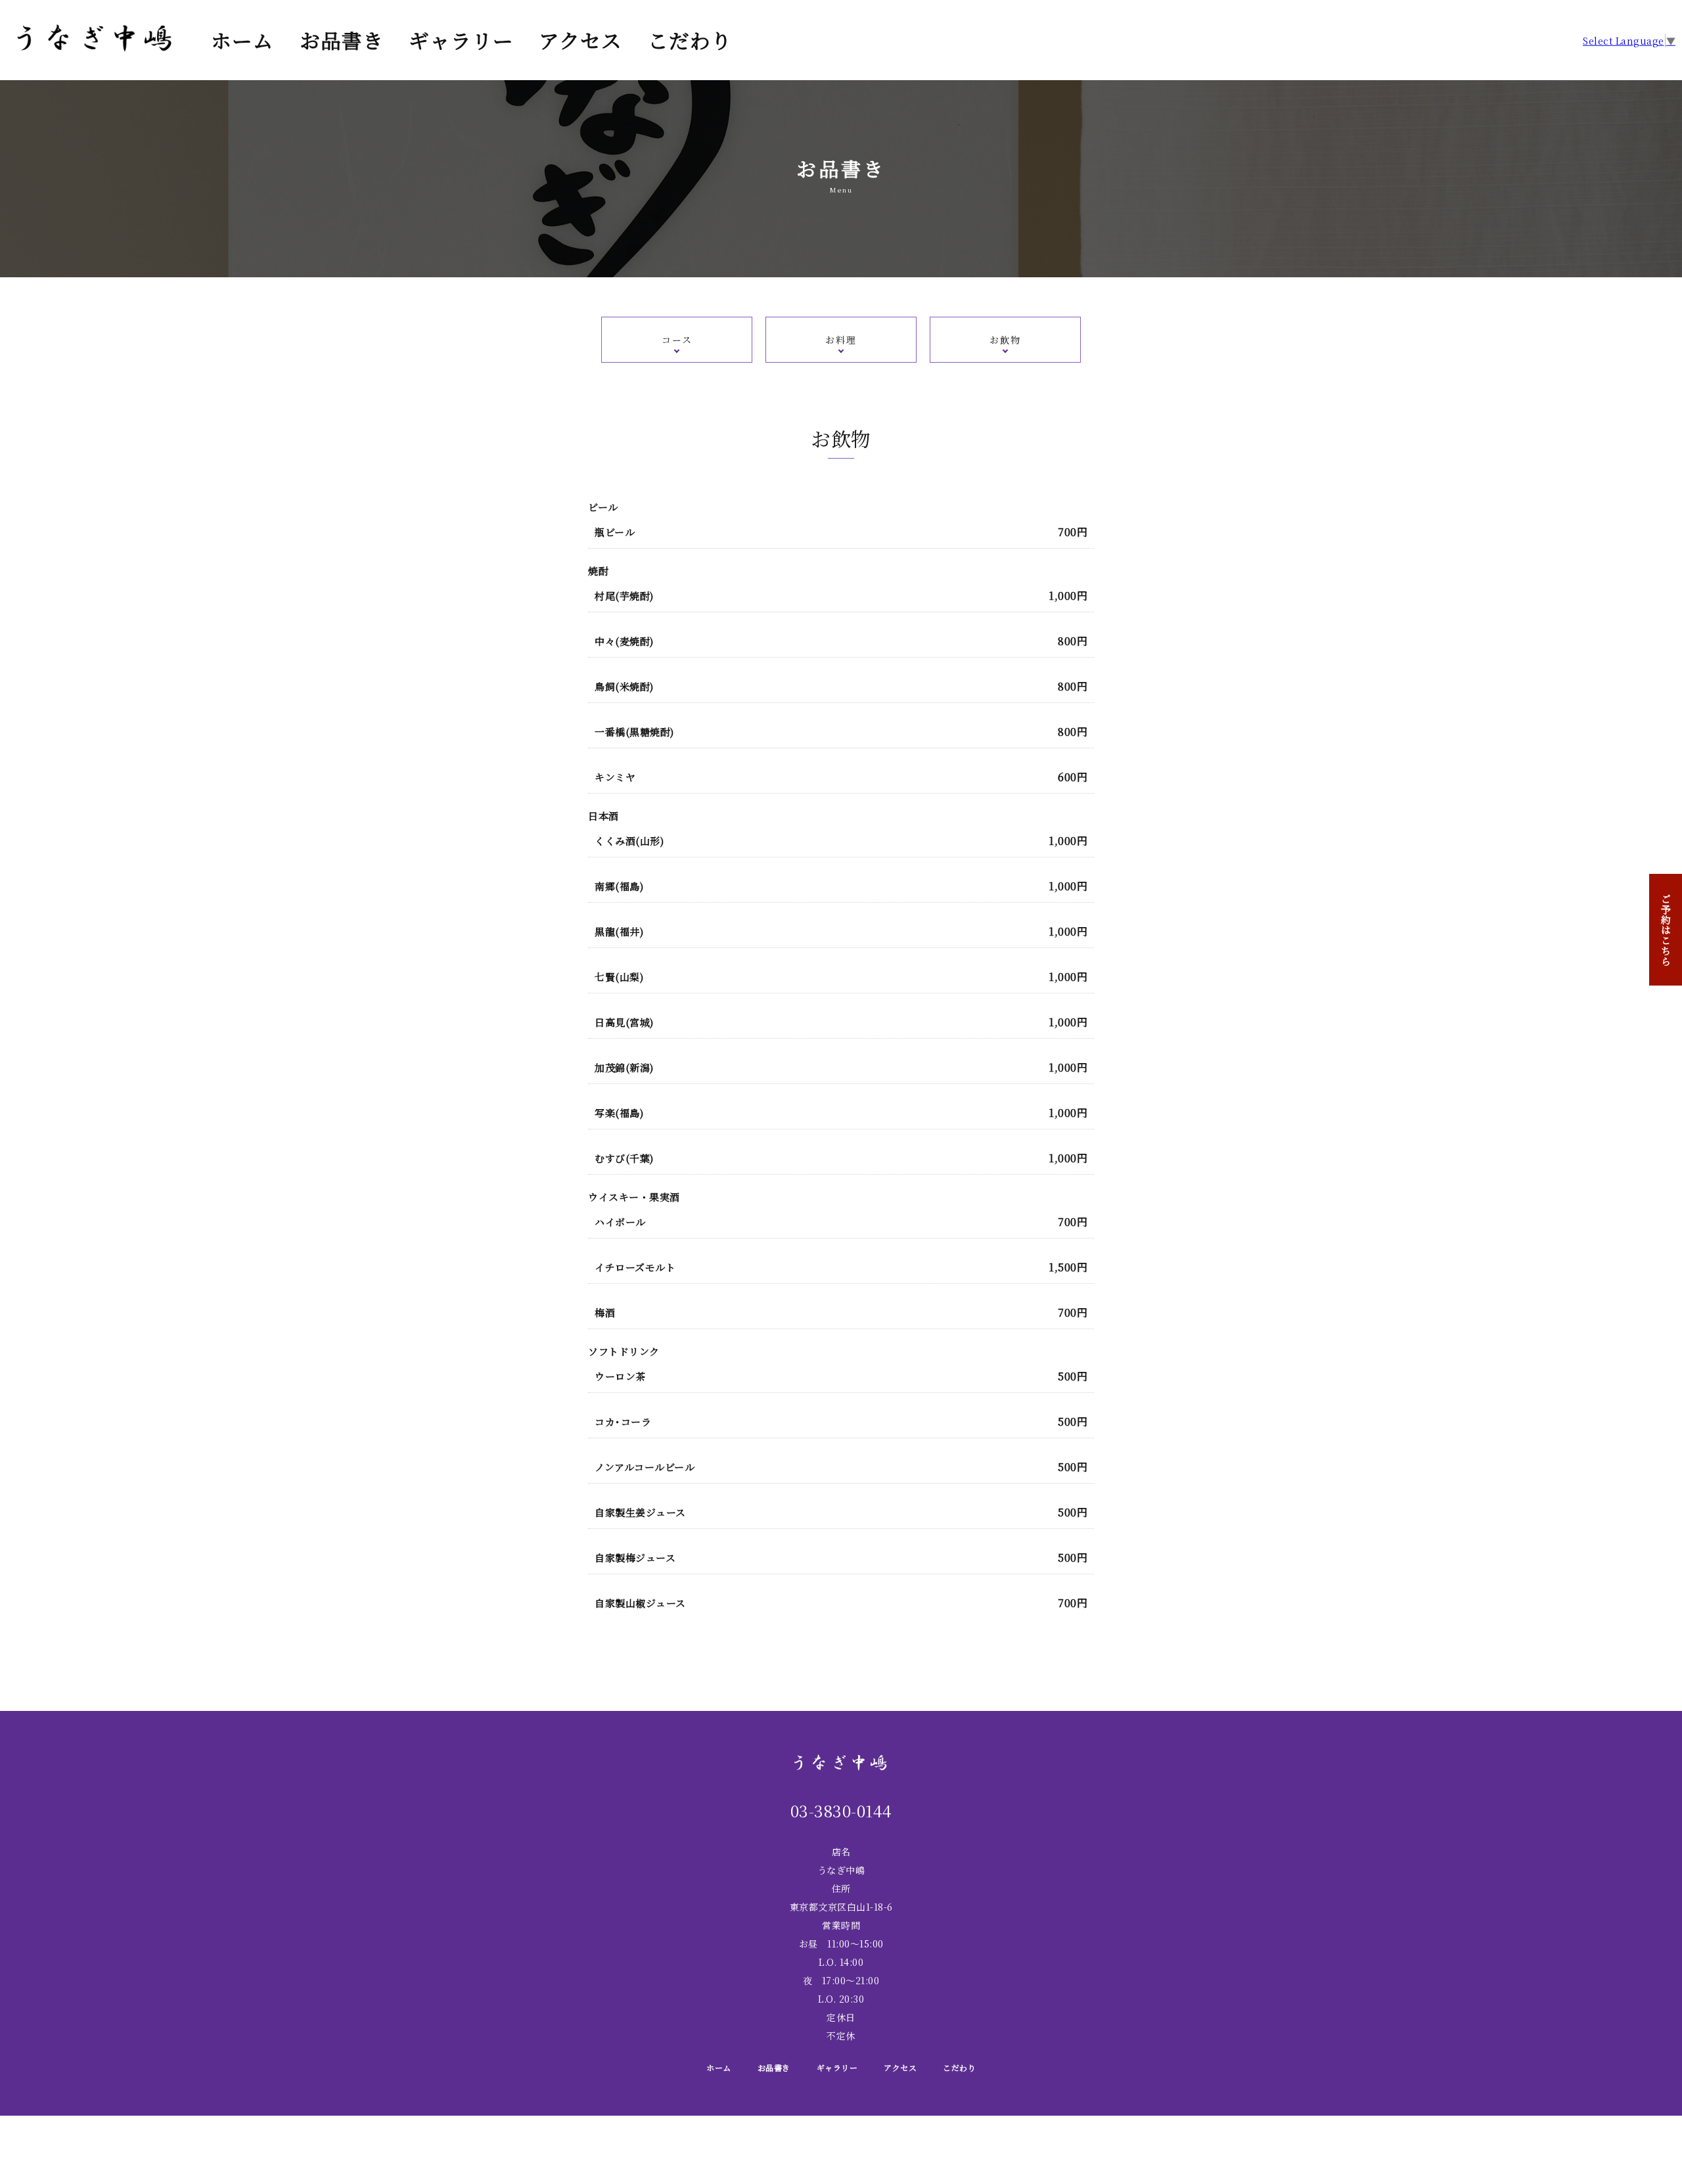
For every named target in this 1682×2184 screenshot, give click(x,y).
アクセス (580, 40)
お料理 (841, 340)
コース (677, 340)
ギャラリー (461, 40)
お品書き (342, 40)
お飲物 (1005, 340)
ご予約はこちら (1666, 930)
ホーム (242, 40)
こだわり (690, 40)
